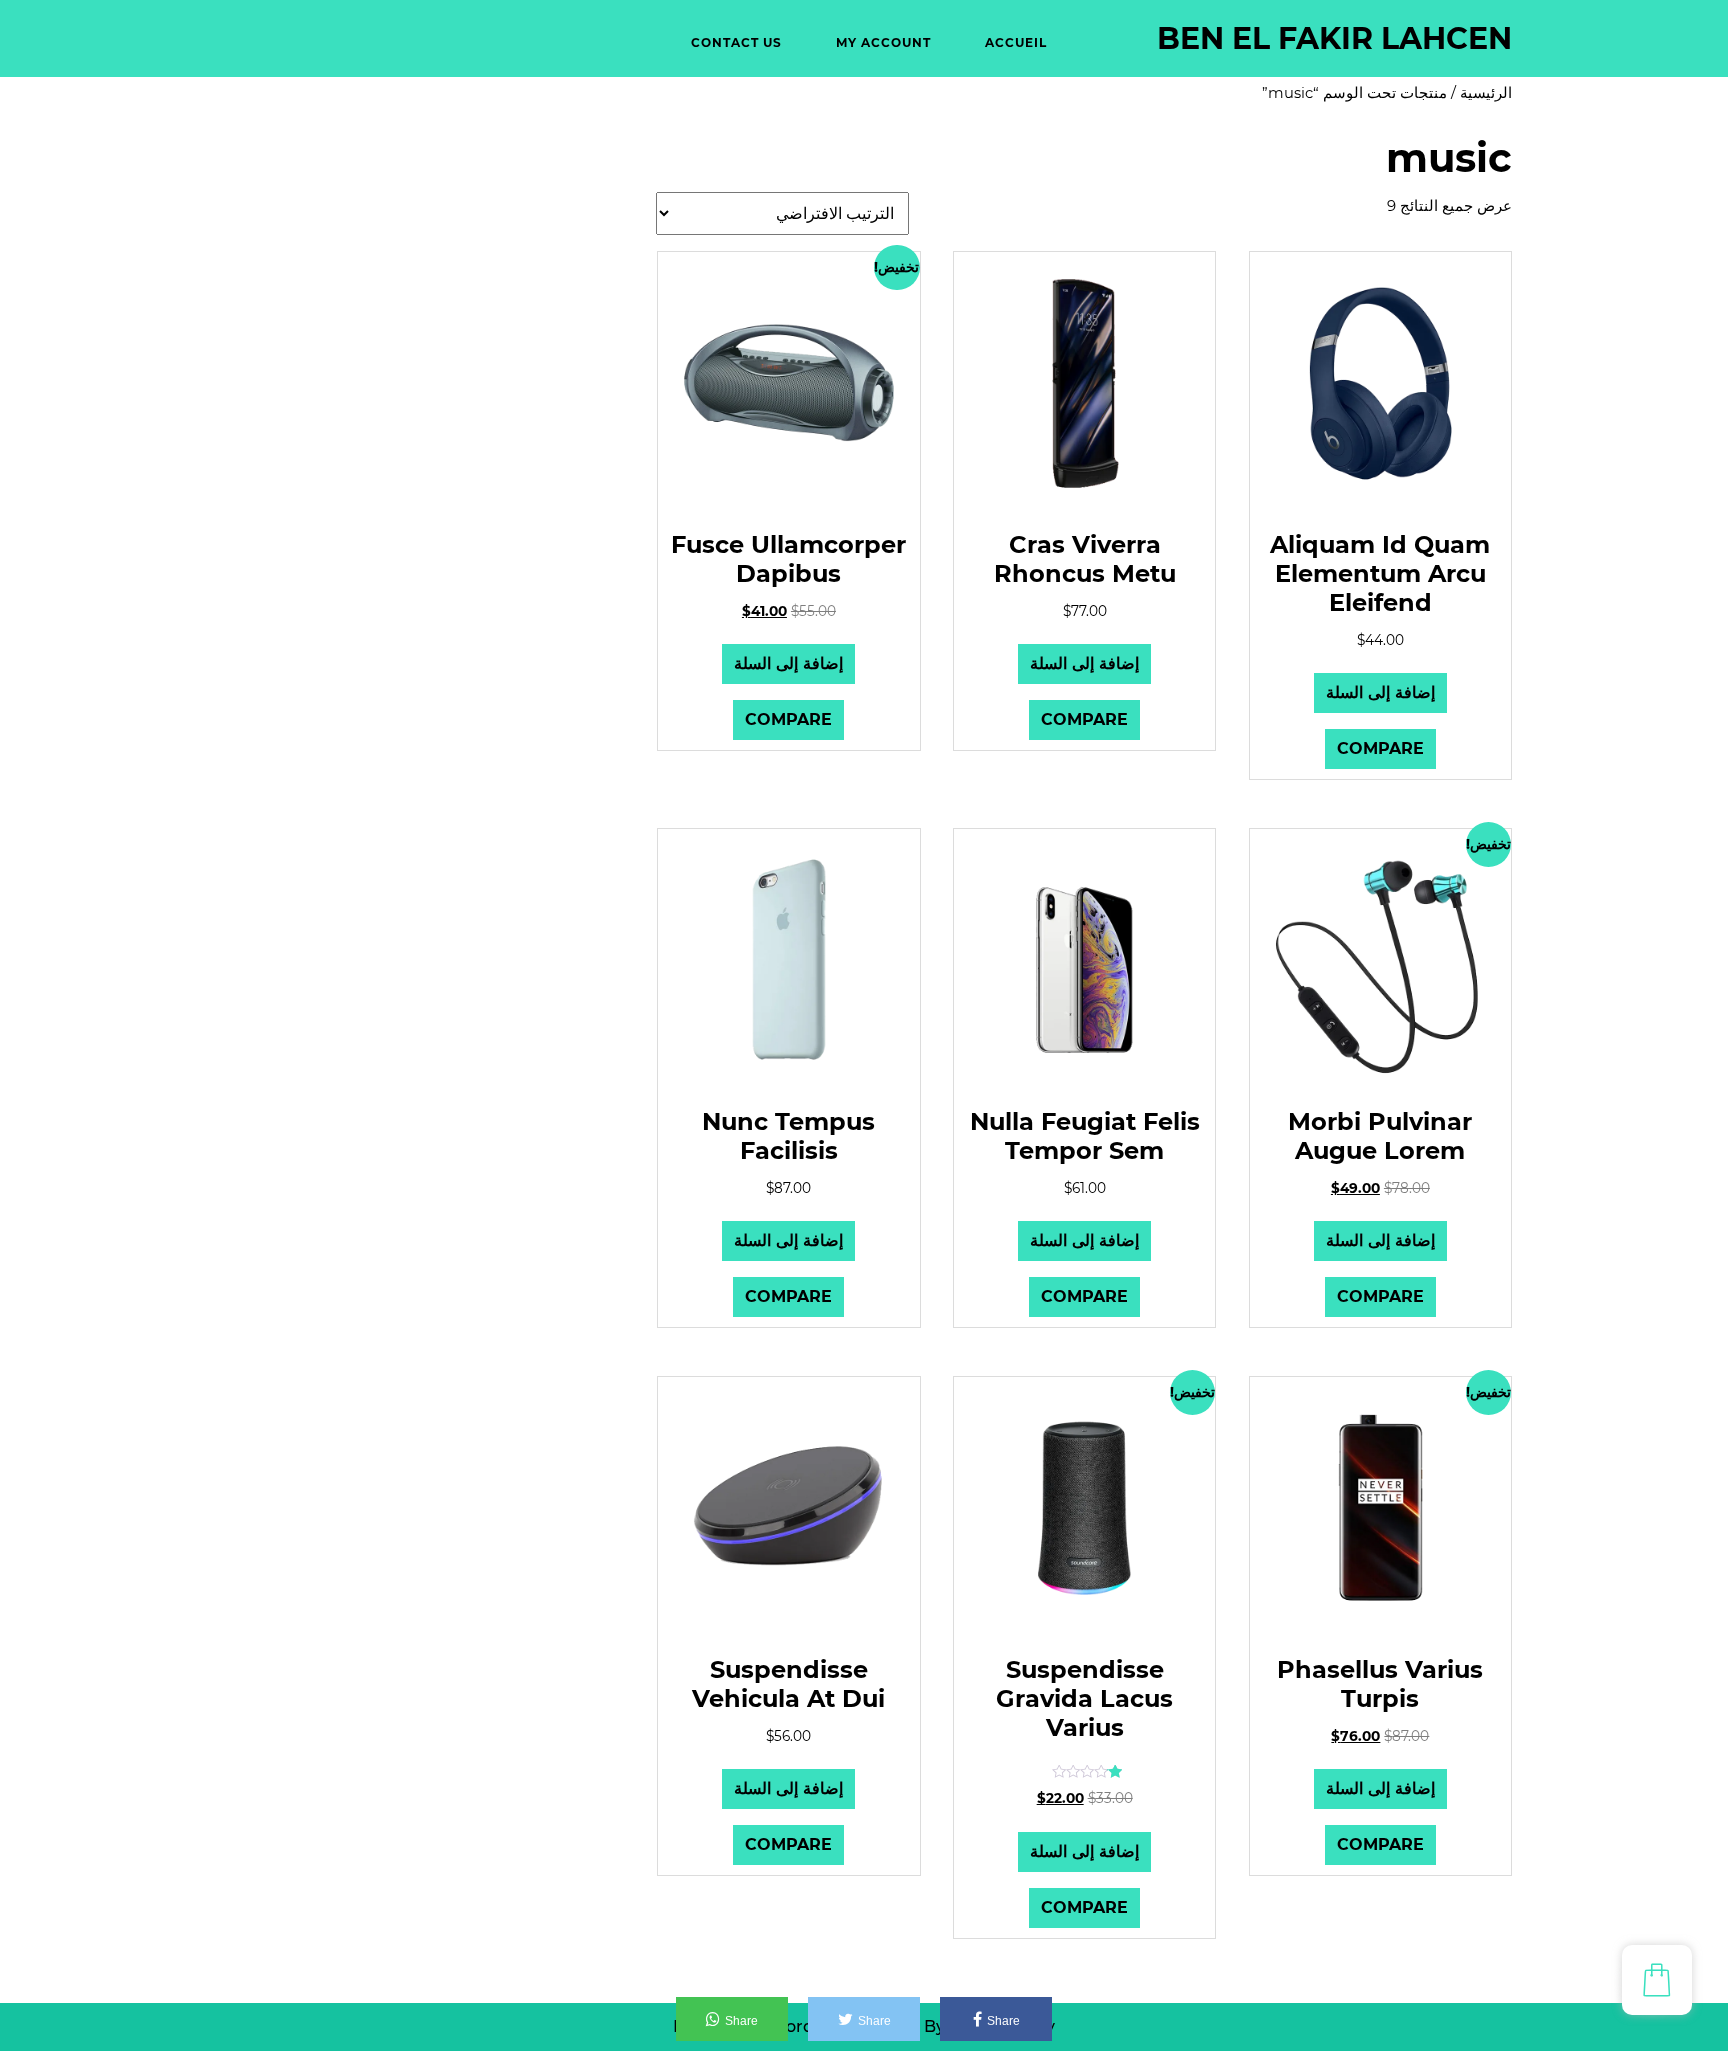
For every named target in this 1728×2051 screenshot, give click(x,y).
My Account (883, 42)
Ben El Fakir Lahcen (1334, 38)
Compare (1380, 748)
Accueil (1016, 42)
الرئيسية (1486, 93)
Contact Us (736, 42)
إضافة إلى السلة (1380, 692)
